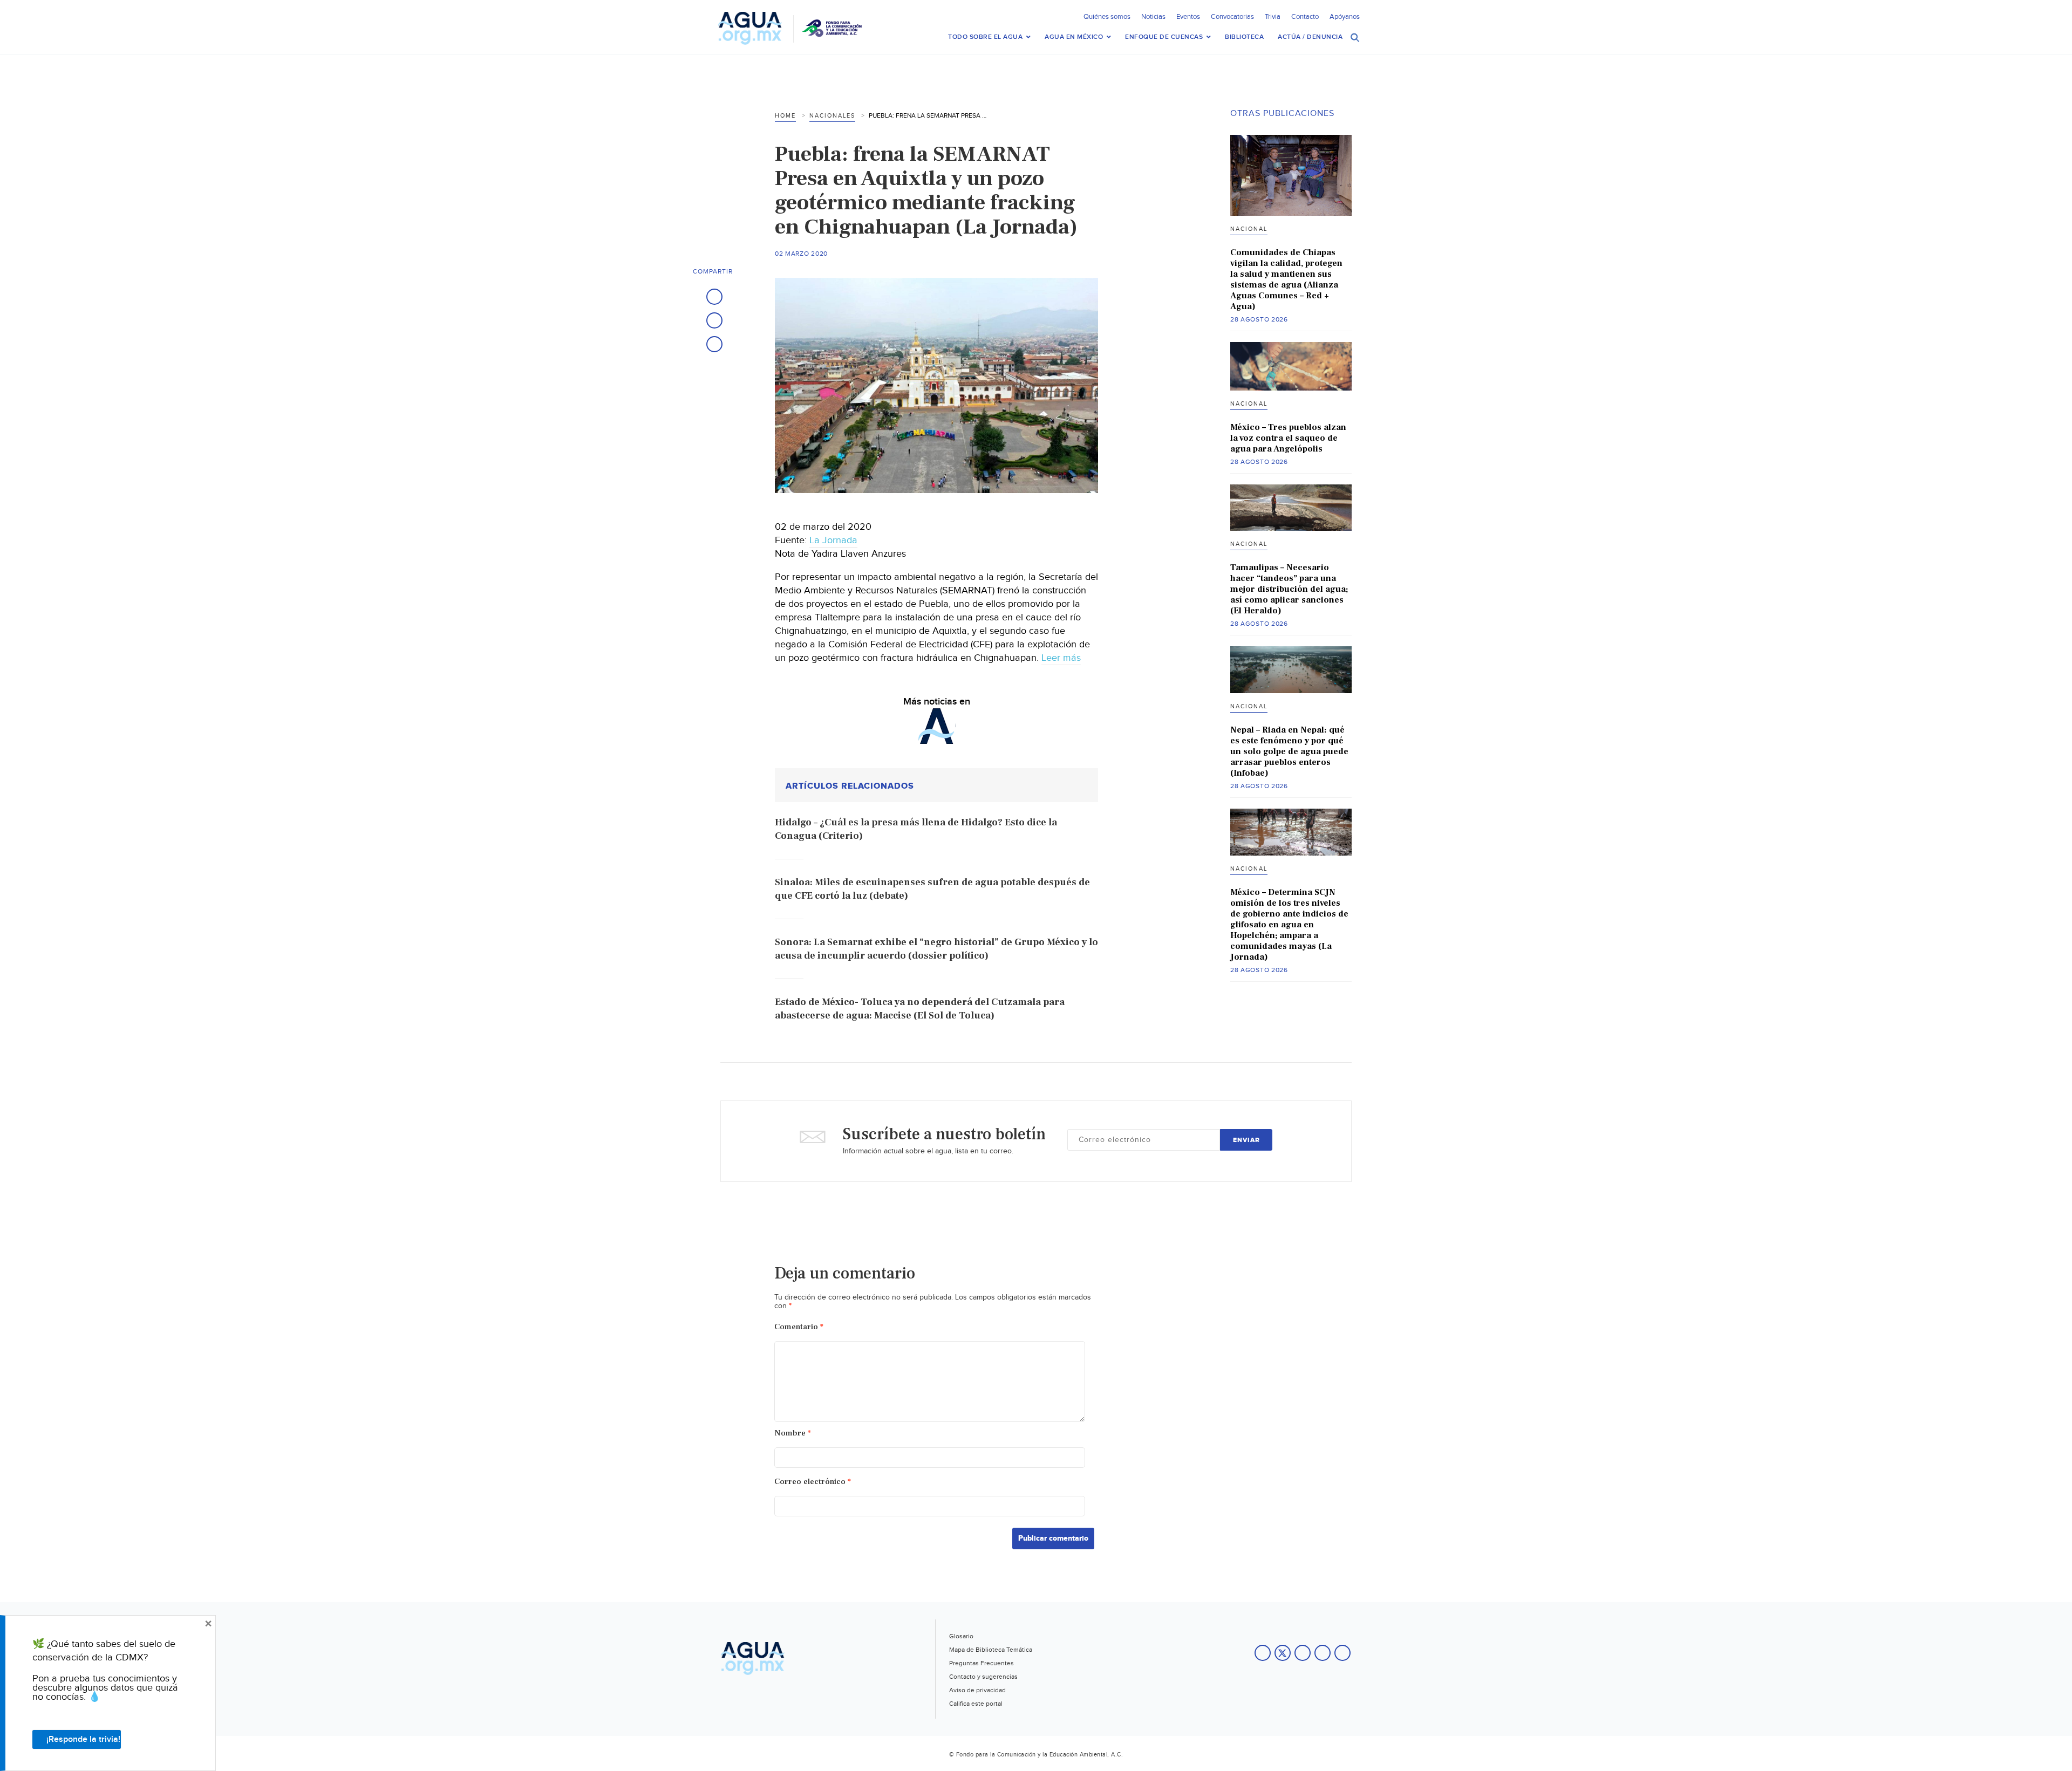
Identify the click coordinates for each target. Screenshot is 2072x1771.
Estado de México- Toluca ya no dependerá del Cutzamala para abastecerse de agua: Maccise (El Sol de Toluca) (920, 1009)
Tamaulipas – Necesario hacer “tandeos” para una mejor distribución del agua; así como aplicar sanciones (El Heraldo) (1289, 589)
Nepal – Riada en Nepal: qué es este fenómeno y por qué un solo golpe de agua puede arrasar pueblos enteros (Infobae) (1289, 751)
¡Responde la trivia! (83, 1739)
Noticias (1153, 17)
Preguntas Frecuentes (982, 1663)
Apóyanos (1345, 17)
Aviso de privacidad (977, 1690)
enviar (1246, 1140)
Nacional (1249, 229)
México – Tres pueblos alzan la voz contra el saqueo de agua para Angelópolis (1288, 438)
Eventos (1188, 17)
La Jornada (833, 540)
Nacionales (832, 116)
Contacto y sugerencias (983, 1677)
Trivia (1273, 17)
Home (785, 116)
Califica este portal (976, 1704)
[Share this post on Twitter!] (714, 320)
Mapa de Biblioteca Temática (991, 1650)
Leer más (1061, 658)
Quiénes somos (1107, 17)
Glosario (961, 1636)
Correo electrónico (813, 1482)
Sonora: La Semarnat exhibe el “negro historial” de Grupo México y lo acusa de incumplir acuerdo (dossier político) (936, 949)
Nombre (793, 1433)
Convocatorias (1232, 17)
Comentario (799, 1327)
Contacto (1305, 17)
